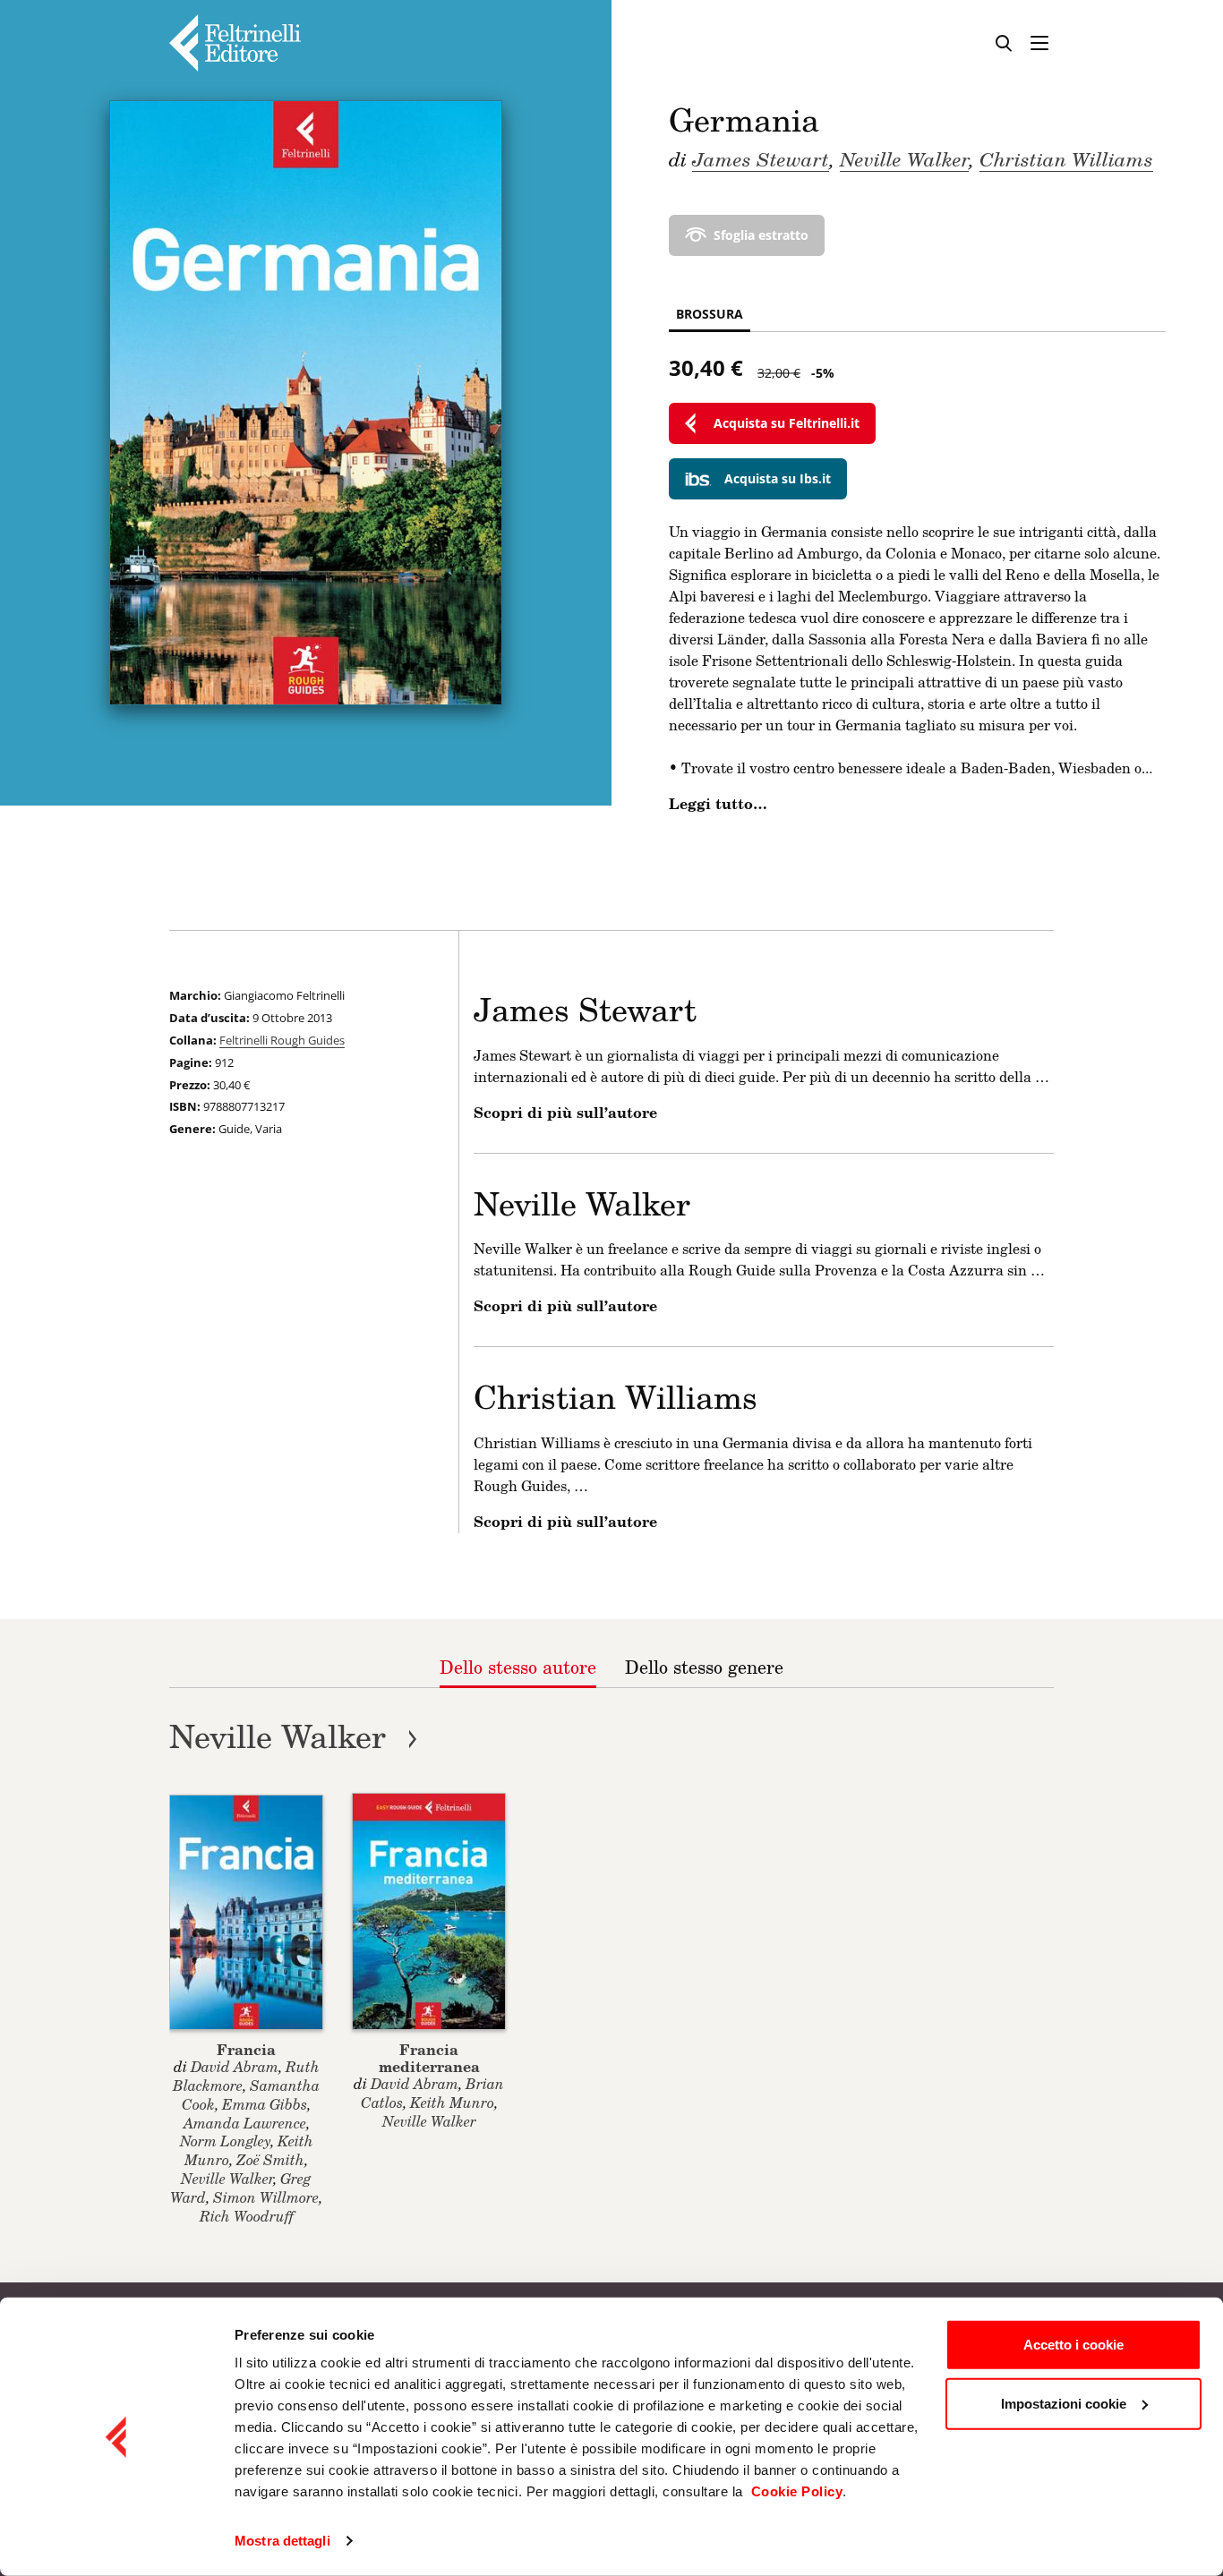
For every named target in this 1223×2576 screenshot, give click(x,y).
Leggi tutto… (718, 804)
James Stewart (761, 158)
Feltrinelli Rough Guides (282, 1040)
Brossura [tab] (710, 314)
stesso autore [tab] (518, 1667)
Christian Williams (1066, 158)
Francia (246, 2049)
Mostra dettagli (282, 2541)
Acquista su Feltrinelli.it (787, 423)
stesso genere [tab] (704, 1667)
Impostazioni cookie (1064, 2403)
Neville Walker (904, 158)
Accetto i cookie (1073, 2345)
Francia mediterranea (429, 2058)
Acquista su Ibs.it (778, 478)
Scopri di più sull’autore (565, 1113)
